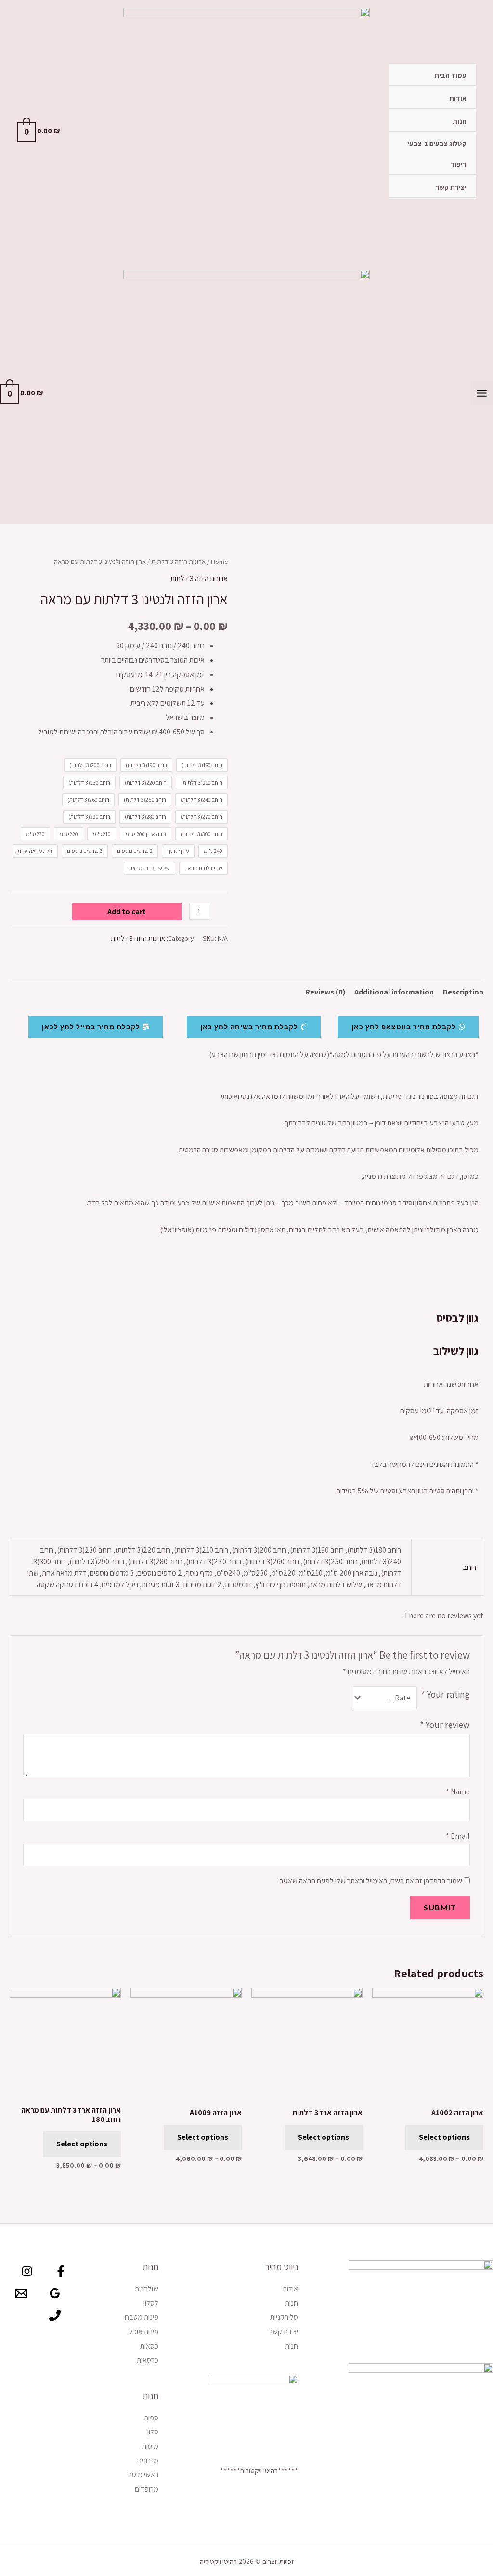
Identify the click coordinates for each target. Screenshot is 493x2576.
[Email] (21, 2293)
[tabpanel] (246, 1171)
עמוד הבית (450, 75)
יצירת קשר (451, 187)
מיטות (150, 2446)
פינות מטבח (142, 2317)
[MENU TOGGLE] (409, 144)
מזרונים (148, 2461)
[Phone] (55, 2315)
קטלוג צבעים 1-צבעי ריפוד (437, 154)
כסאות (149, 2346)
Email (458, 1836)
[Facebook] (61, 2271)
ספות (151, 2418)
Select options (444, 2137)
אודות (458, 98)
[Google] (55, 2293)
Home (219, 561)
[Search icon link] (81, 131)
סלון (153, 2432)
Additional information (394, 992)
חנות (460, 121)
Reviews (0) (325, 992)
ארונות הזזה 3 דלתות (178, 561)
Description (463, 992)
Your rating (446, 1694)
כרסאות (148, 2360)
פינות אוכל (144, 2332)
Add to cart (127, 911)
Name (458, 1792)
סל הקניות (284, 2317)
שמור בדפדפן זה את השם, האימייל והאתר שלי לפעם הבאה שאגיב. (370, 1881)
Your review (445, 1725)
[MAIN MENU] (482, 393)
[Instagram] (27, 2271)
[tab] (463, 992)
